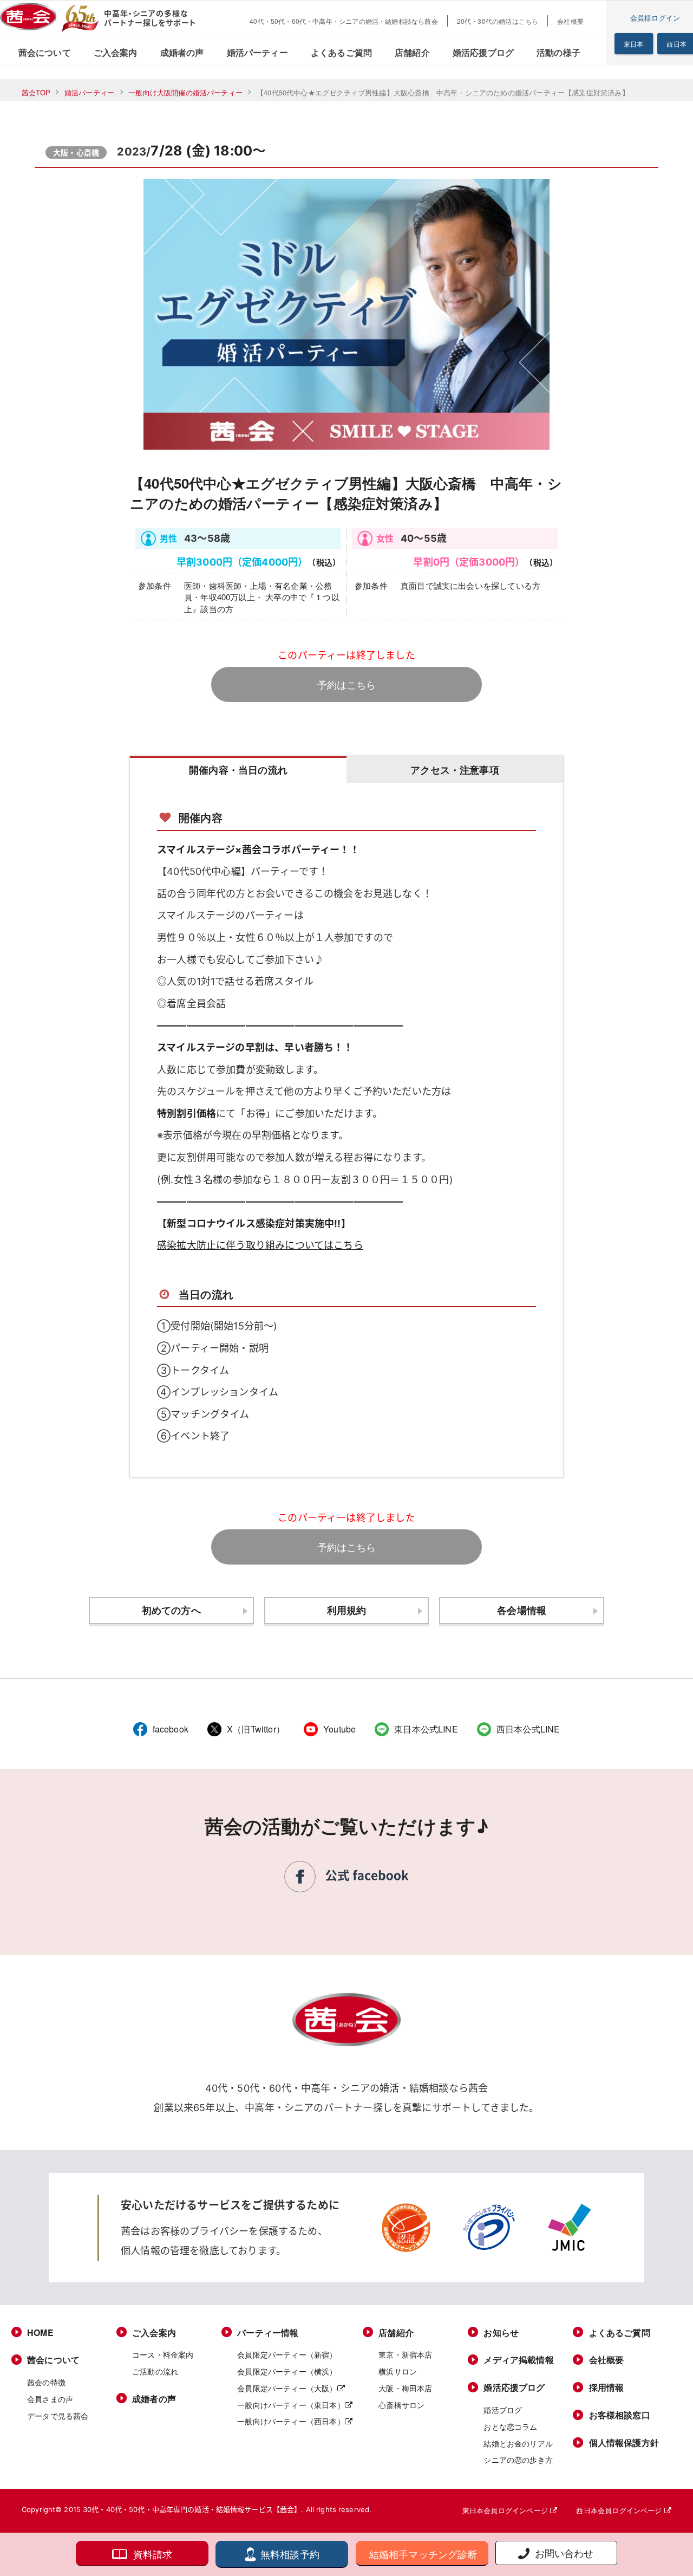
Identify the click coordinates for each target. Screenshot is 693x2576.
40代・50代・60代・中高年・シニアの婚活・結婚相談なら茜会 (344, 21)
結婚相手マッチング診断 (423, 2554)
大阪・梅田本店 (405, 2388)
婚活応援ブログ (483, 52)
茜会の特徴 (46, 2382)
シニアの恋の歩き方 (518, 2460)
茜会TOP (36, 92)
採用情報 (607, 2387)
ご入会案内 (116, 52)
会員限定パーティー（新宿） (287, 2354)
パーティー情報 (268, 2333)
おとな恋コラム (510, 2426)
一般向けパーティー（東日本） (291, 2405)
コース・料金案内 (163, 2354)
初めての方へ (171, 1610)
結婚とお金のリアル (518, 2443)
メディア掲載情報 (518, 2360)
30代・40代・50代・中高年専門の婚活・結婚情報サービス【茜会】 (192, 2509)
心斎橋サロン (401, 2405)
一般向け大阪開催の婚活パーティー (185, 92)
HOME (40, 2333)
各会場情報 (522, 1610)
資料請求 (153, 2554)
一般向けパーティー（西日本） (291, 2421)
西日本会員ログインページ (620, 2510)
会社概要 (570, 21)
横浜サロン (398, 2371)
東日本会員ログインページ (506, 2510)
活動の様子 (558, 52)
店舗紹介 (412, 52)
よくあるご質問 (341, 52)
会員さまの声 (50, 2399)
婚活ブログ (503, 2410)
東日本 (634, 44)
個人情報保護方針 (624, 2443)
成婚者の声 (182, 52)
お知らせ (501, 2333)
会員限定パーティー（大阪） (287, 2388)
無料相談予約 (290, 2554)
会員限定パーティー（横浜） (287, 2371)
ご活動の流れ (155, 2371)
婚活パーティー (257, 52)
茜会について (45, 52)
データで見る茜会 (58, 2416)
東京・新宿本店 (405, 2354)
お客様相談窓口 (620, 2415)
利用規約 (347, 1610)
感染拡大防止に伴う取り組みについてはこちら (260, 1245)
